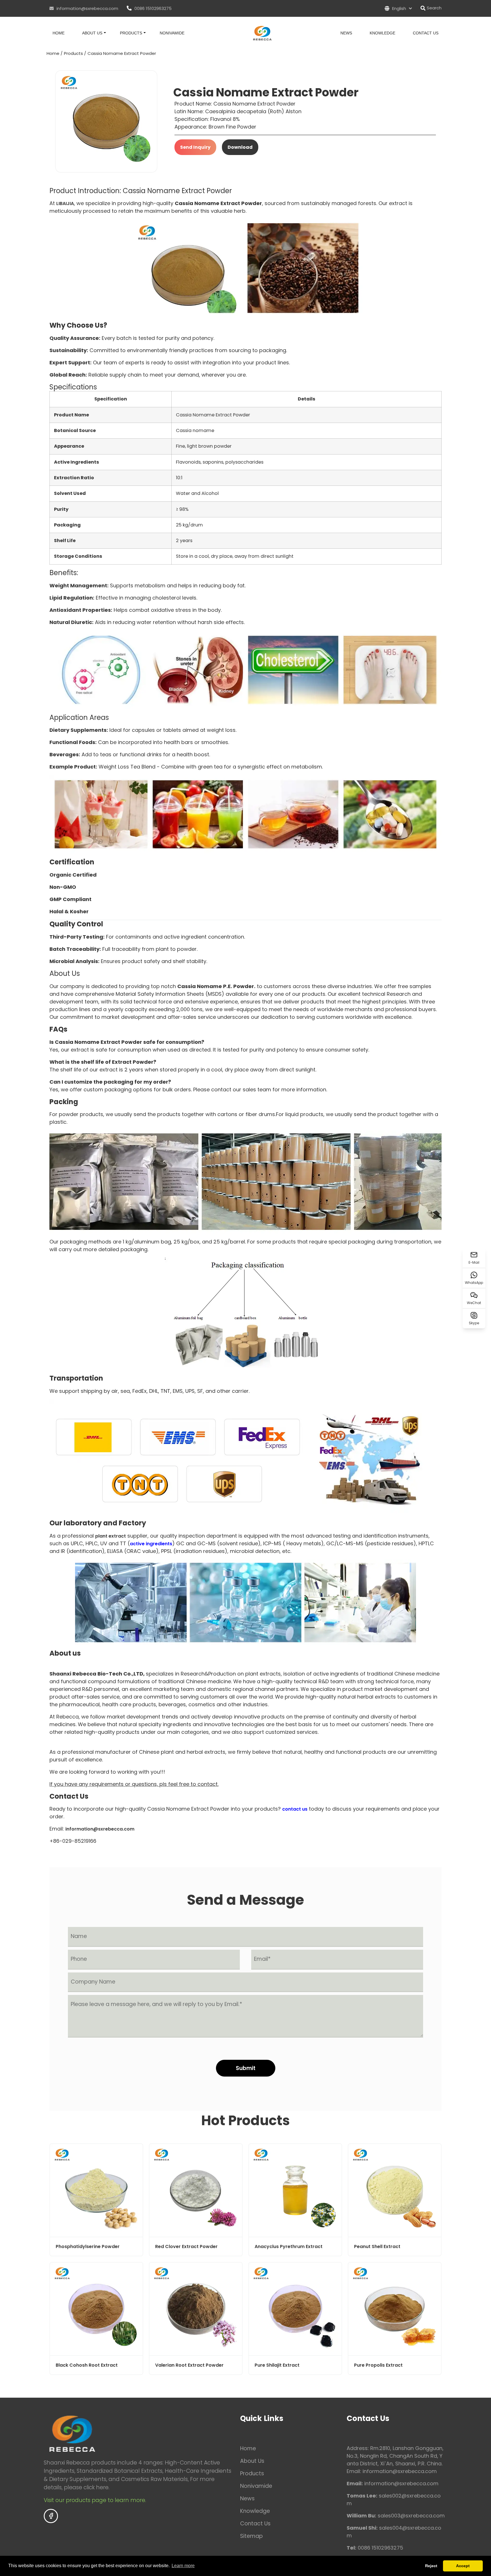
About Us (92, 33)
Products (131, 33)
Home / (55, 53)
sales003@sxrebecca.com (411, 2516)
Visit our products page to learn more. (96, 2500)
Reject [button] (431, 2566)
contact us (295, 1809)
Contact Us (426, 33)
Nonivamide (172, 33)
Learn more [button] (183, 2566)
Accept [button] (463, 2566)
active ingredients (151, 1544)
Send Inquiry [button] (195, 147)
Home (59, 33)
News (346, 33)
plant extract (111, 1536)
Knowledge (382, 33)
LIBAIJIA (65, 204)
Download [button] (240, 147)
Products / (75, 53)
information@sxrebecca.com (87, 8)
